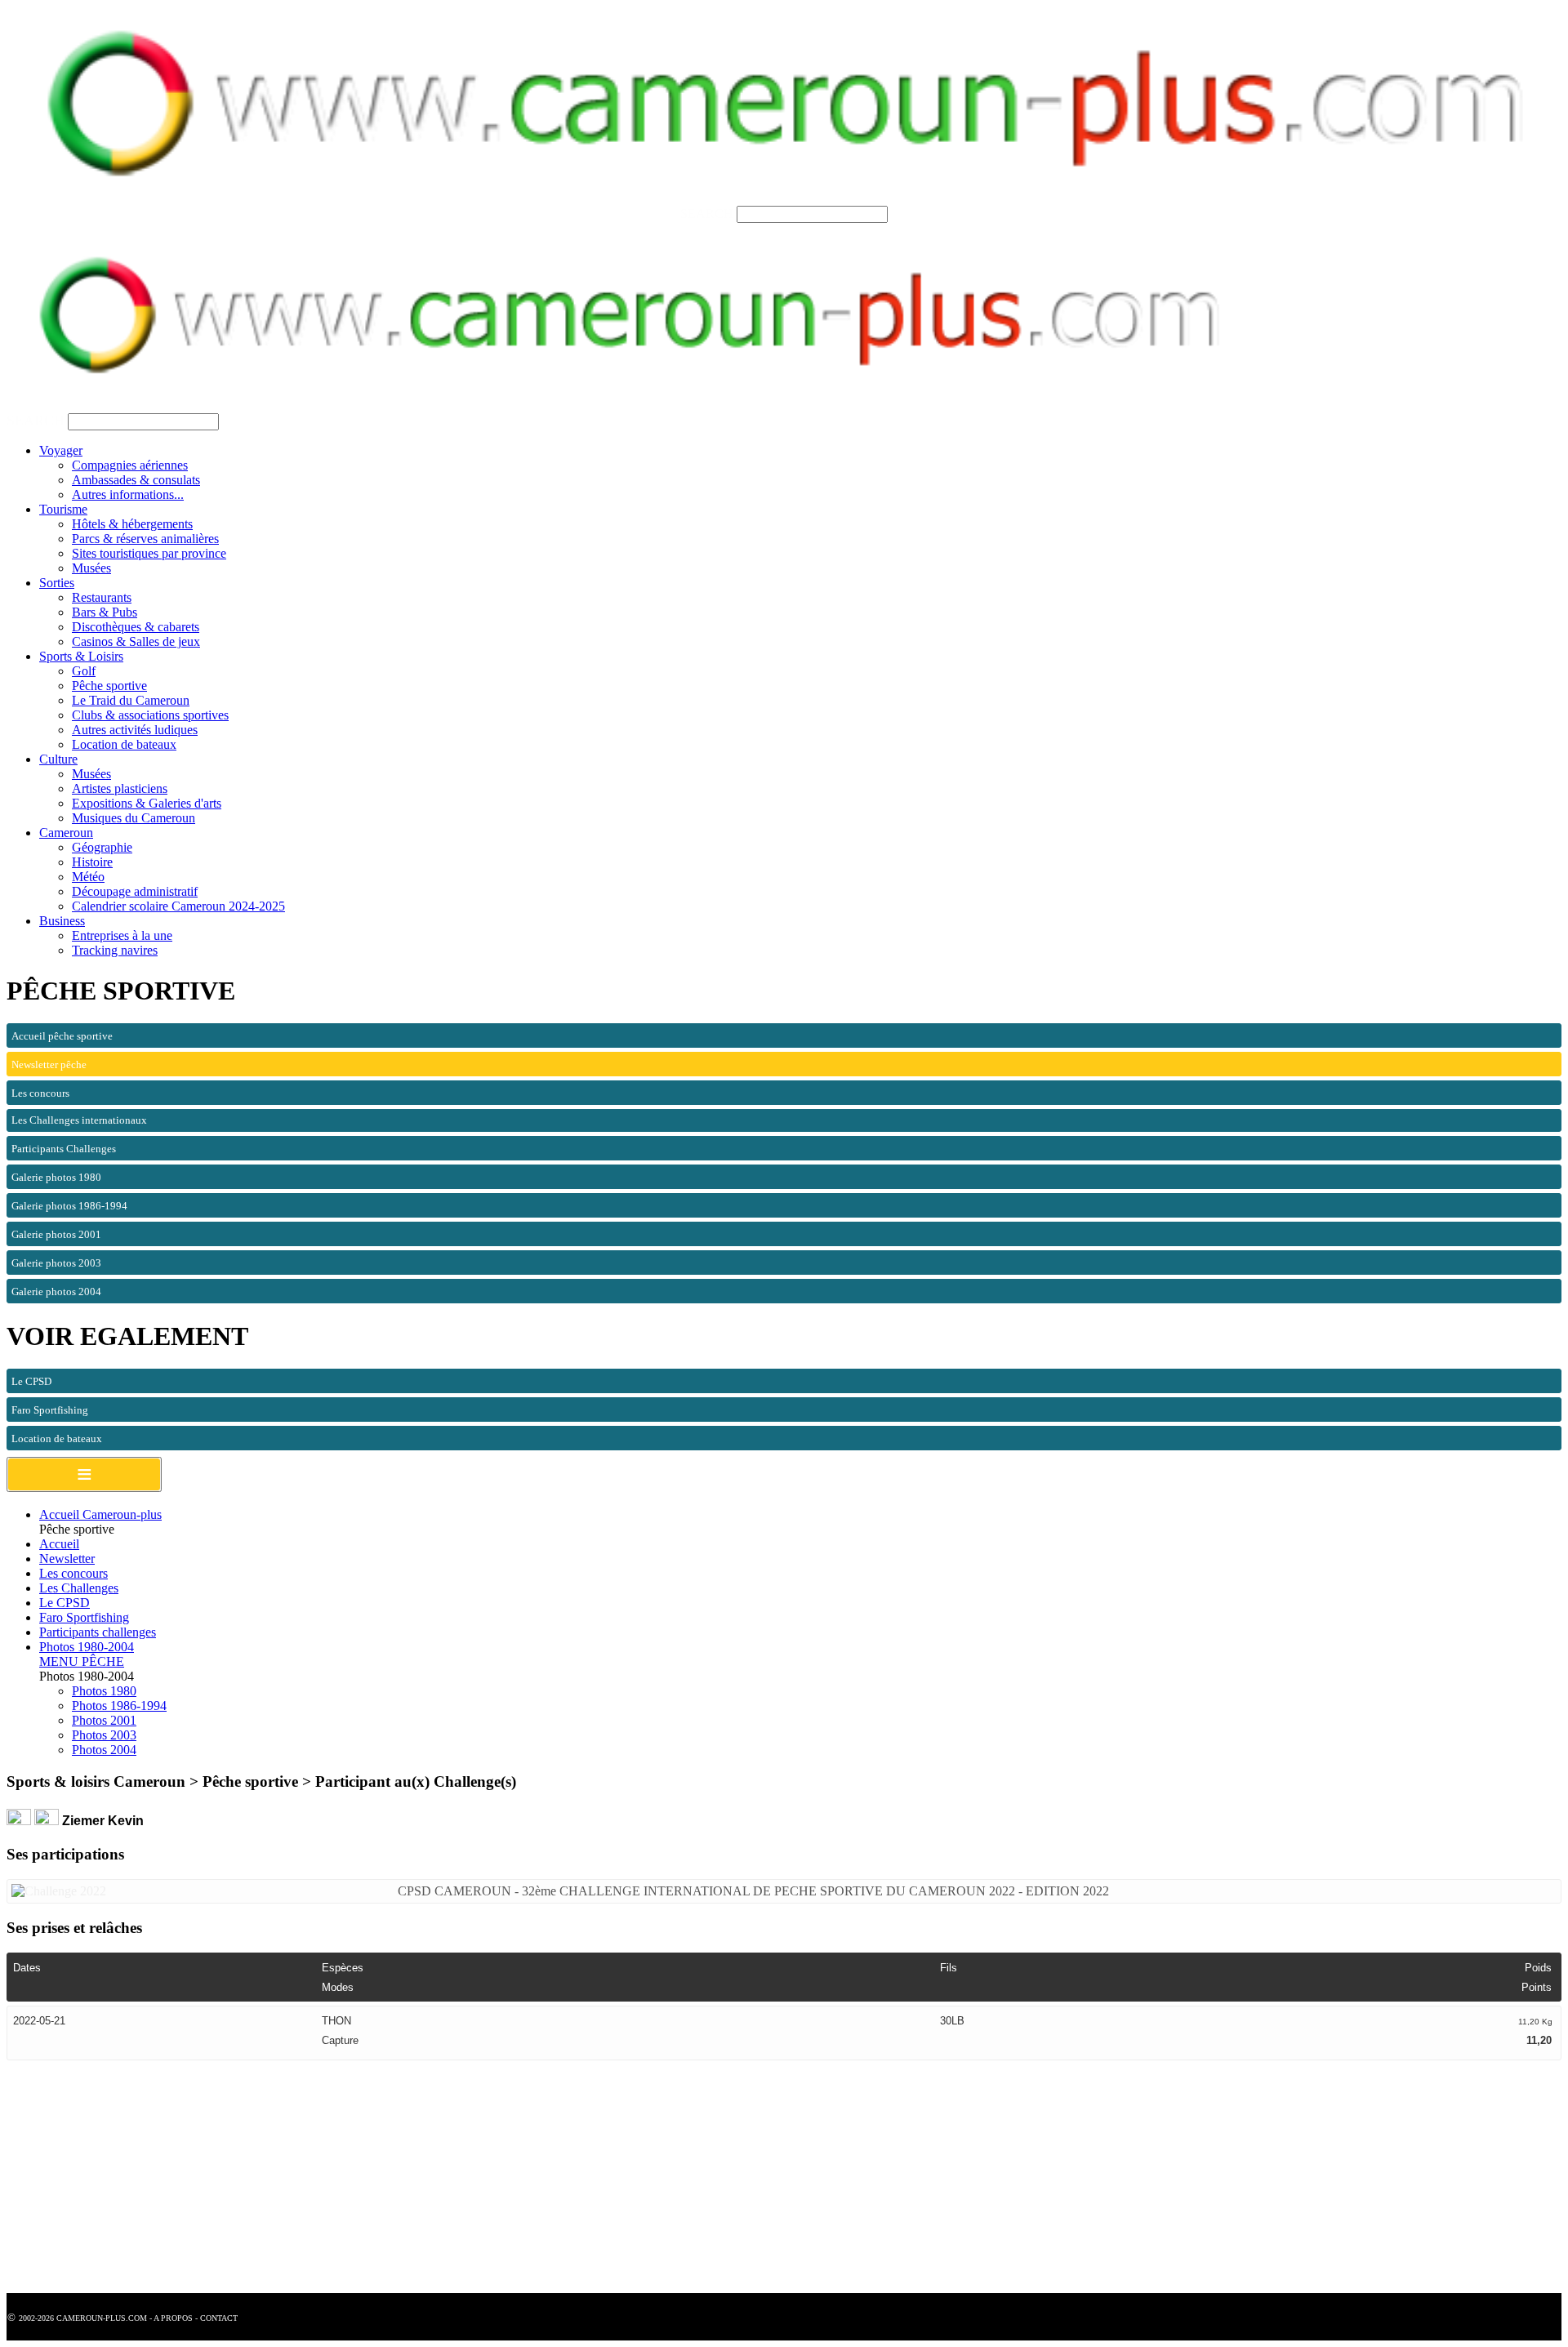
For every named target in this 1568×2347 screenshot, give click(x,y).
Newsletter (67, 1559)
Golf (84, 671)
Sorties (57, 583)
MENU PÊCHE (82, 1661)
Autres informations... (128, 494)
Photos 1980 (104, 1691)
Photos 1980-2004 (87, 1647)
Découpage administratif (135, 891)
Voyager (61, 450)
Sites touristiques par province (149, 553)
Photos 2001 (104, 1720)
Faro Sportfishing (84, 1617)
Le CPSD (65, 1603)
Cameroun (66, 833)
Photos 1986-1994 (119, 1706)
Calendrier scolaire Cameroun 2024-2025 (178, 906)
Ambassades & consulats (136, 480)
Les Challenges (79, 1588)
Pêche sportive (109, 686)
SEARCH (707, 214)
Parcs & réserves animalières (145, 539)
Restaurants (102, 597)
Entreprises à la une (122, 935)
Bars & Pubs (105, 612)
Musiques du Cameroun (134, 818)
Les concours (73, 1573)
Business (62, 921)
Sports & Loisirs (81, 656)
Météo (88, 877)
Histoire (92, 862)
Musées (91, 568)
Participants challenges (98, 1632)
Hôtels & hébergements (132, 524)
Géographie (102, 847)
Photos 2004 (104, 1750)
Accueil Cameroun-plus (100, 1514)
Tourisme (63, 509)
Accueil (59, 1544)
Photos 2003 (104, 1735)
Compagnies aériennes (130, 465)
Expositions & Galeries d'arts (147, 803)
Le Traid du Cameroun (131, 700)
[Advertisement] (497, 2179)
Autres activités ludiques (135, 730)
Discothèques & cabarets (136, 627)
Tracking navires (115, 950)
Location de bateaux (124, 744)
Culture (58, 759)
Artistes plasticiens (120, 788)
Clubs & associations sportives (150, 715)
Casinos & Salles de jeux (136, 641)
